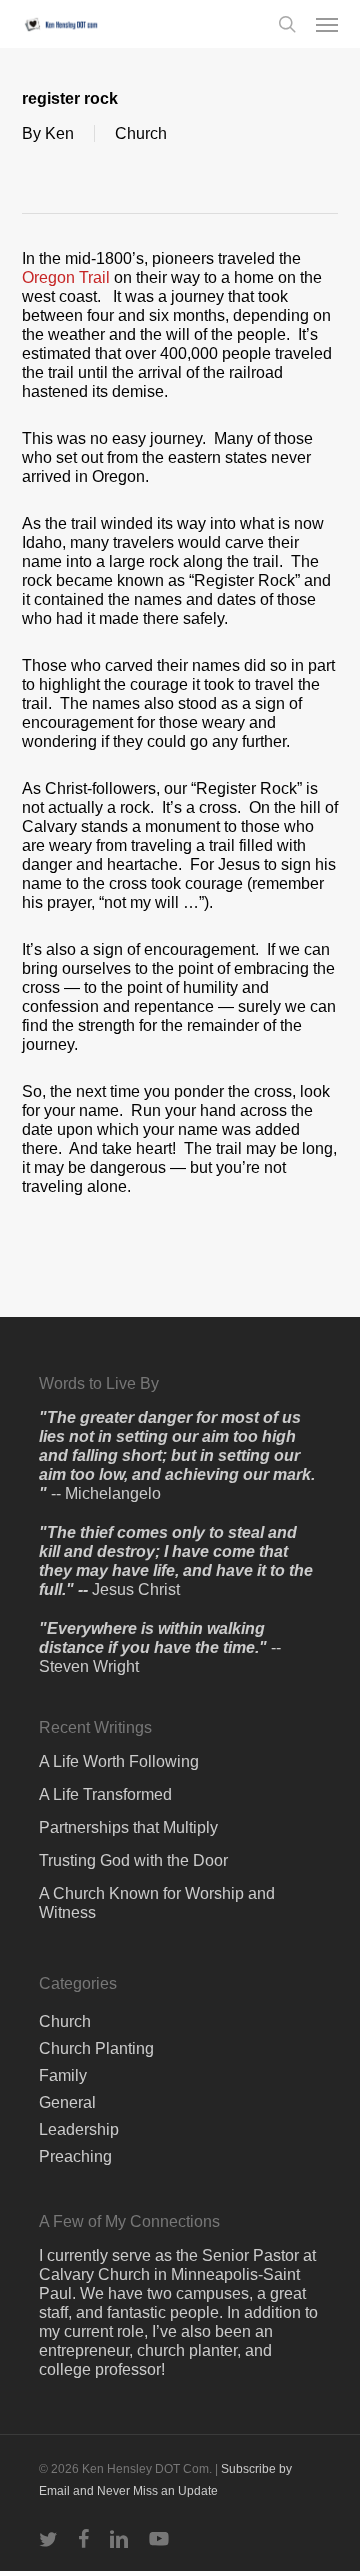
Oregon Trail (66, 277)
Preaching (75, 2156)
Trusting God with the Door (133, 1860)
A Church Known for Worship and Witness (157, 1903)
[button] (327, 24)
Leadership (79, 2129)
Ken (59, 133)
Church (141, 133)
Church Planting (96, 2048)
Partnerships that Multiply (128, 1827)
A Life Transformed (105, 1794)
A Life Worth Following (119, 1761)
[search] (287, 24)
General (67, 2102)
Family (63, 2075)
